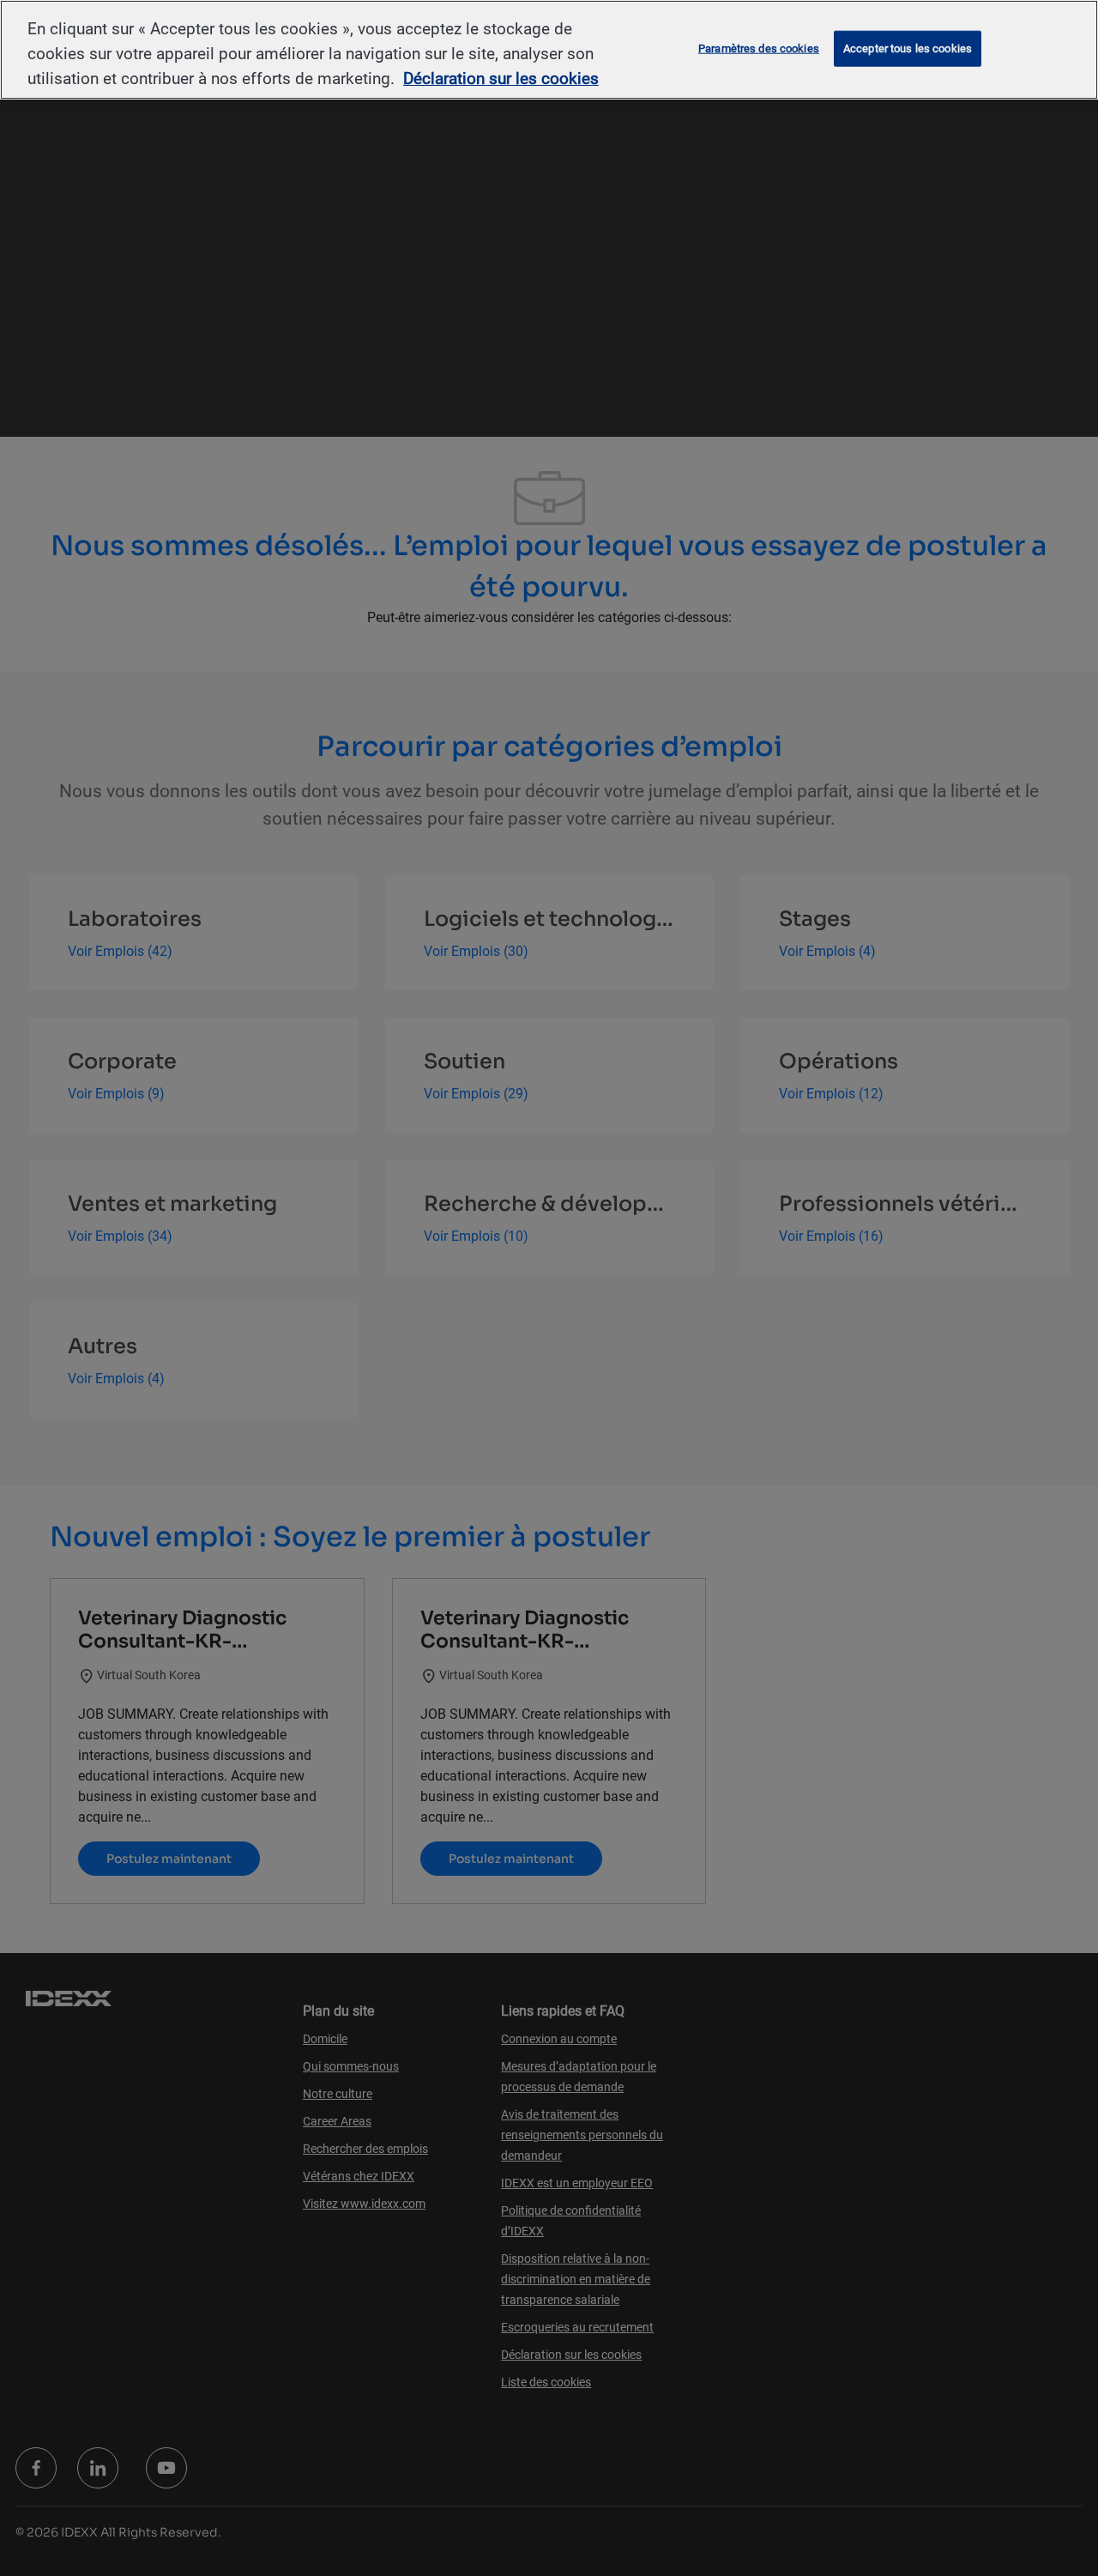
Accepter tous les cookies (908, 48)
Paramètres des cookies (759, 48)
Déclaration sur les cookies (501, 79)
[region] (549, 50)
